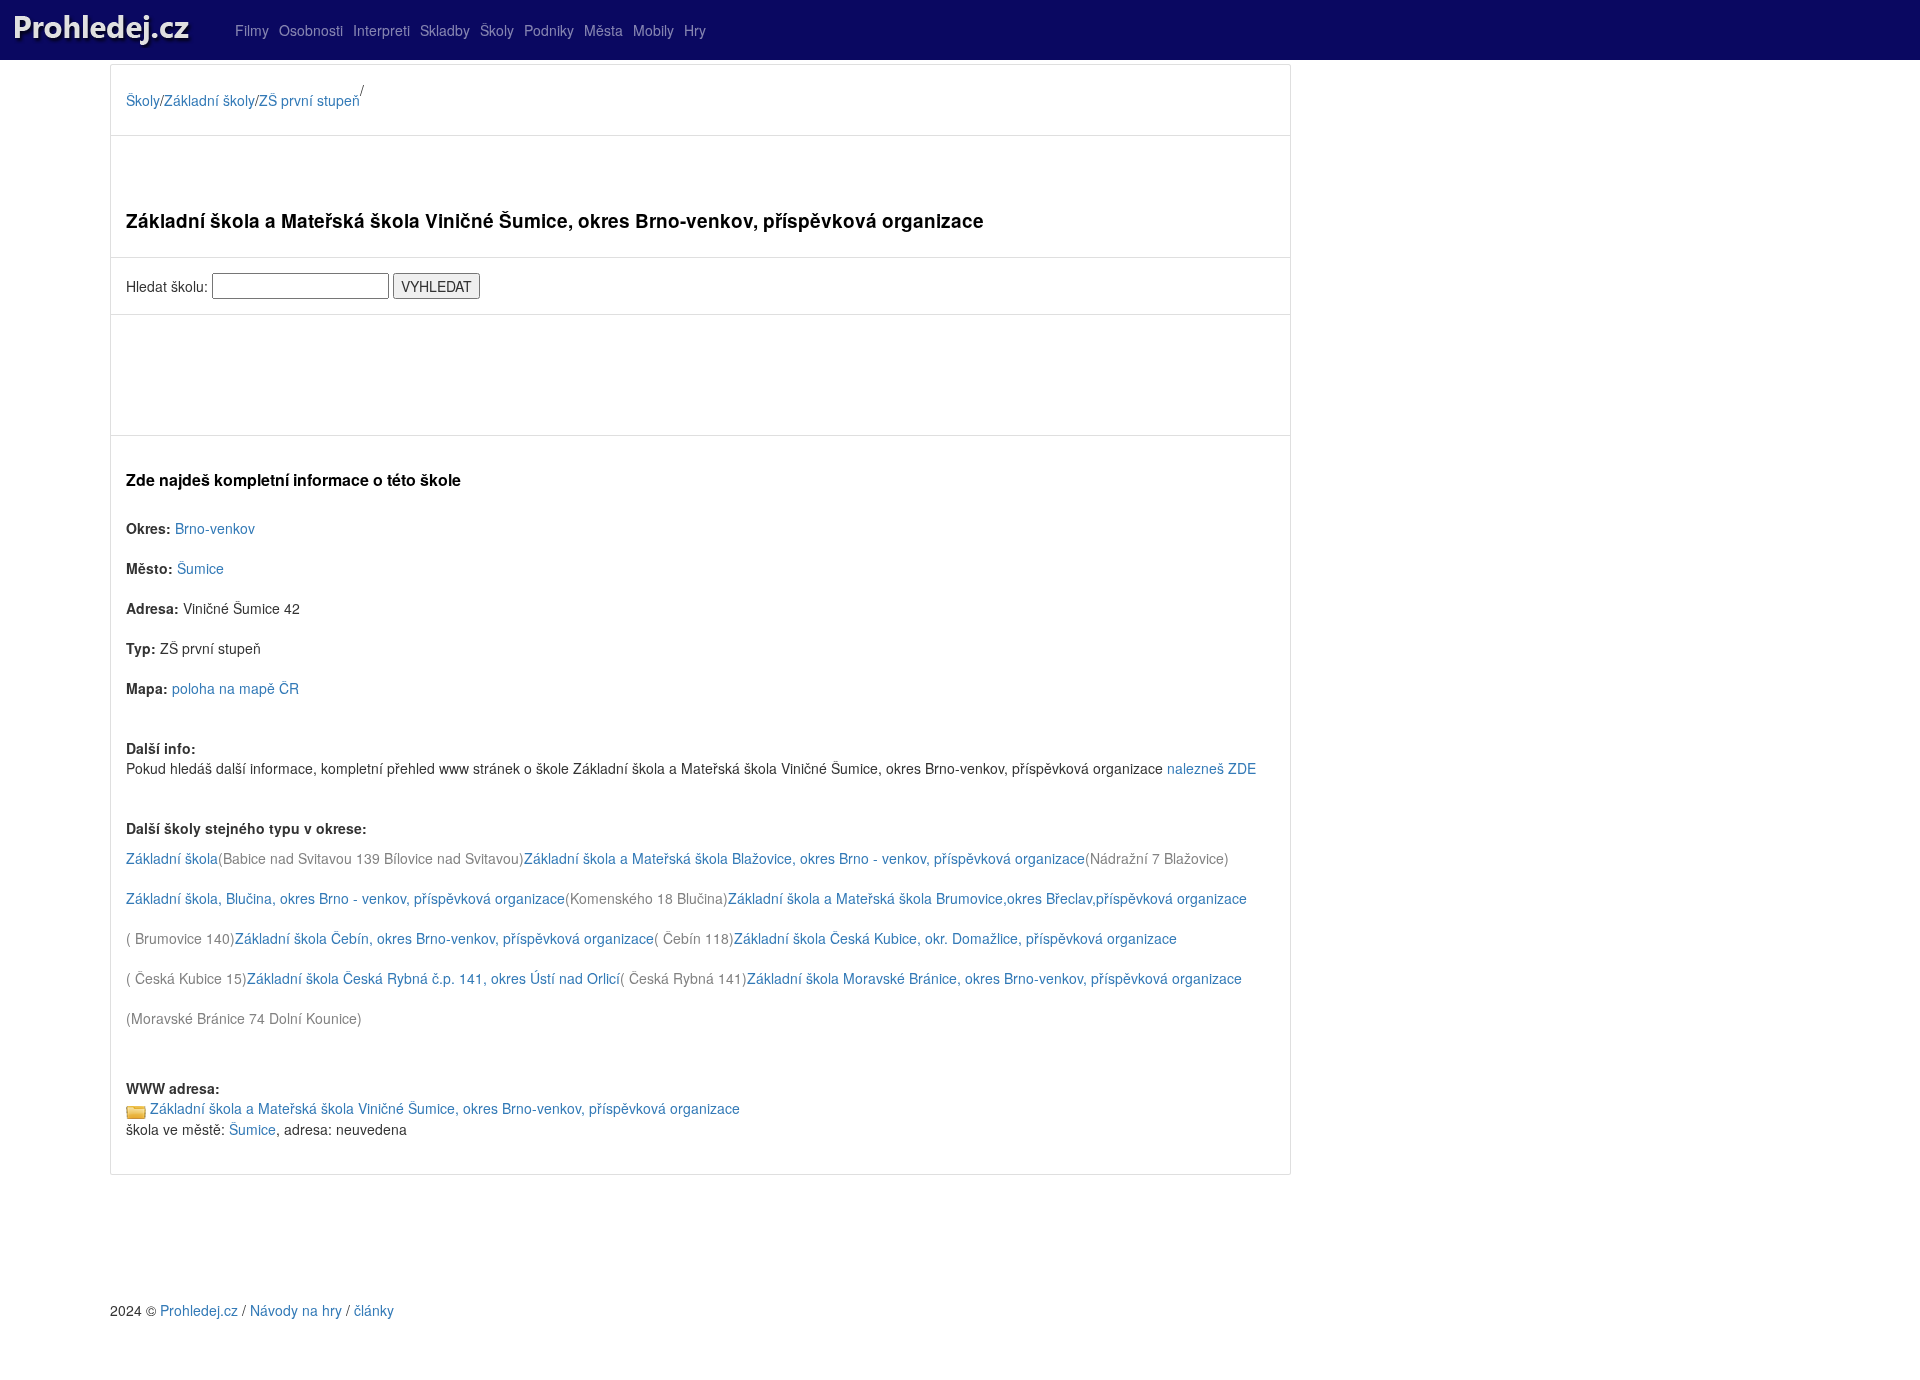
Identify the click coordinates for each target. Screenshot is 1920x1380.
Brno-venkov (215, 528)
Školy (497, 30)
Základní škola (172, 858)
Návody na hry (296, 1310)
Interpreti (381, 30)
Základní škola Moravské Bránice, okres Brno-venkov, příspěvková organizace (994, 978)
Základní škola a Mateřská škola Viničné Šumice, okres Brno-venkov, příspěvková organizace (445, 1108)
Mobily (653, 30)
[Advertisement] (700, 375)
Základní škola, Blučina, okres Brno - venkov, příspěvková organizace (345, 898)
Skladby (445, 30)
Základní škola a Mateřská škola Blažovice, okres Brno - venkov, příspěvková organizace (804, 858)
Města (603, 30)
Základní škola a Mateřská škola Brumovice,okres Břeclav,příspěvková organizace (987, 898)
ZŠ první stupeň (309, 100)
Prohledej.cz (199, 1310)
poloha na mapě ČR (235, 688)
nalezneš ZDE (1211, 768)
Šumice (200, 568)
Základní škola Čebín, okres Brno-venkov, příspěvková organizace (444, 938)
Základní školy (209, 100)
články (374, 1310)
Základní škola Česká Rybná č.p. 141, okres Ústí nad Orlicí (433, 978)
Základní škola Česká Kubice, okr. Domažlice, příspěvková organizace (955, 938)
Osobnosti (311, 30)
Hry (695, 30)
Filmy (252, 30)
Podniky (549, 30)
